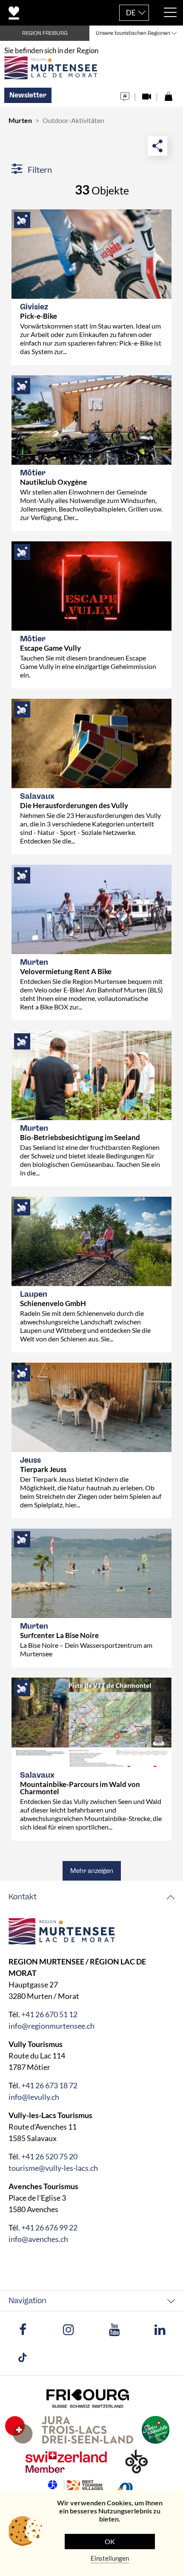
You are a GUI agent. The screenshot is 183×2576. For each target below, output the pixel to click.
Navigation (27, 2301)
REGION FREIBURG (45, 33)
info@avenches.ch (38, 2239)
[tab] (91, 1897)
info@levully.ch (34, 2097)
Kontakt (23, 1897)
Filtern (39, 169)
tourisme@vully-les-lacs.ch (53, 2168)
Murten (20, 120)
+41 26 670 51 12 (49, 2014)
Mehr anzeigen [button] (92, 1871)
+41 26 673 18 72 (49, 2085)
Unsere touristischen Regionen (133, 33)
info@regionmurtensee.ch (51, 2026)
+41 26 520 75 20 (49, 2156)
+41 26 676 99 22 (49, 2227)
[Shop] (168, 94)
